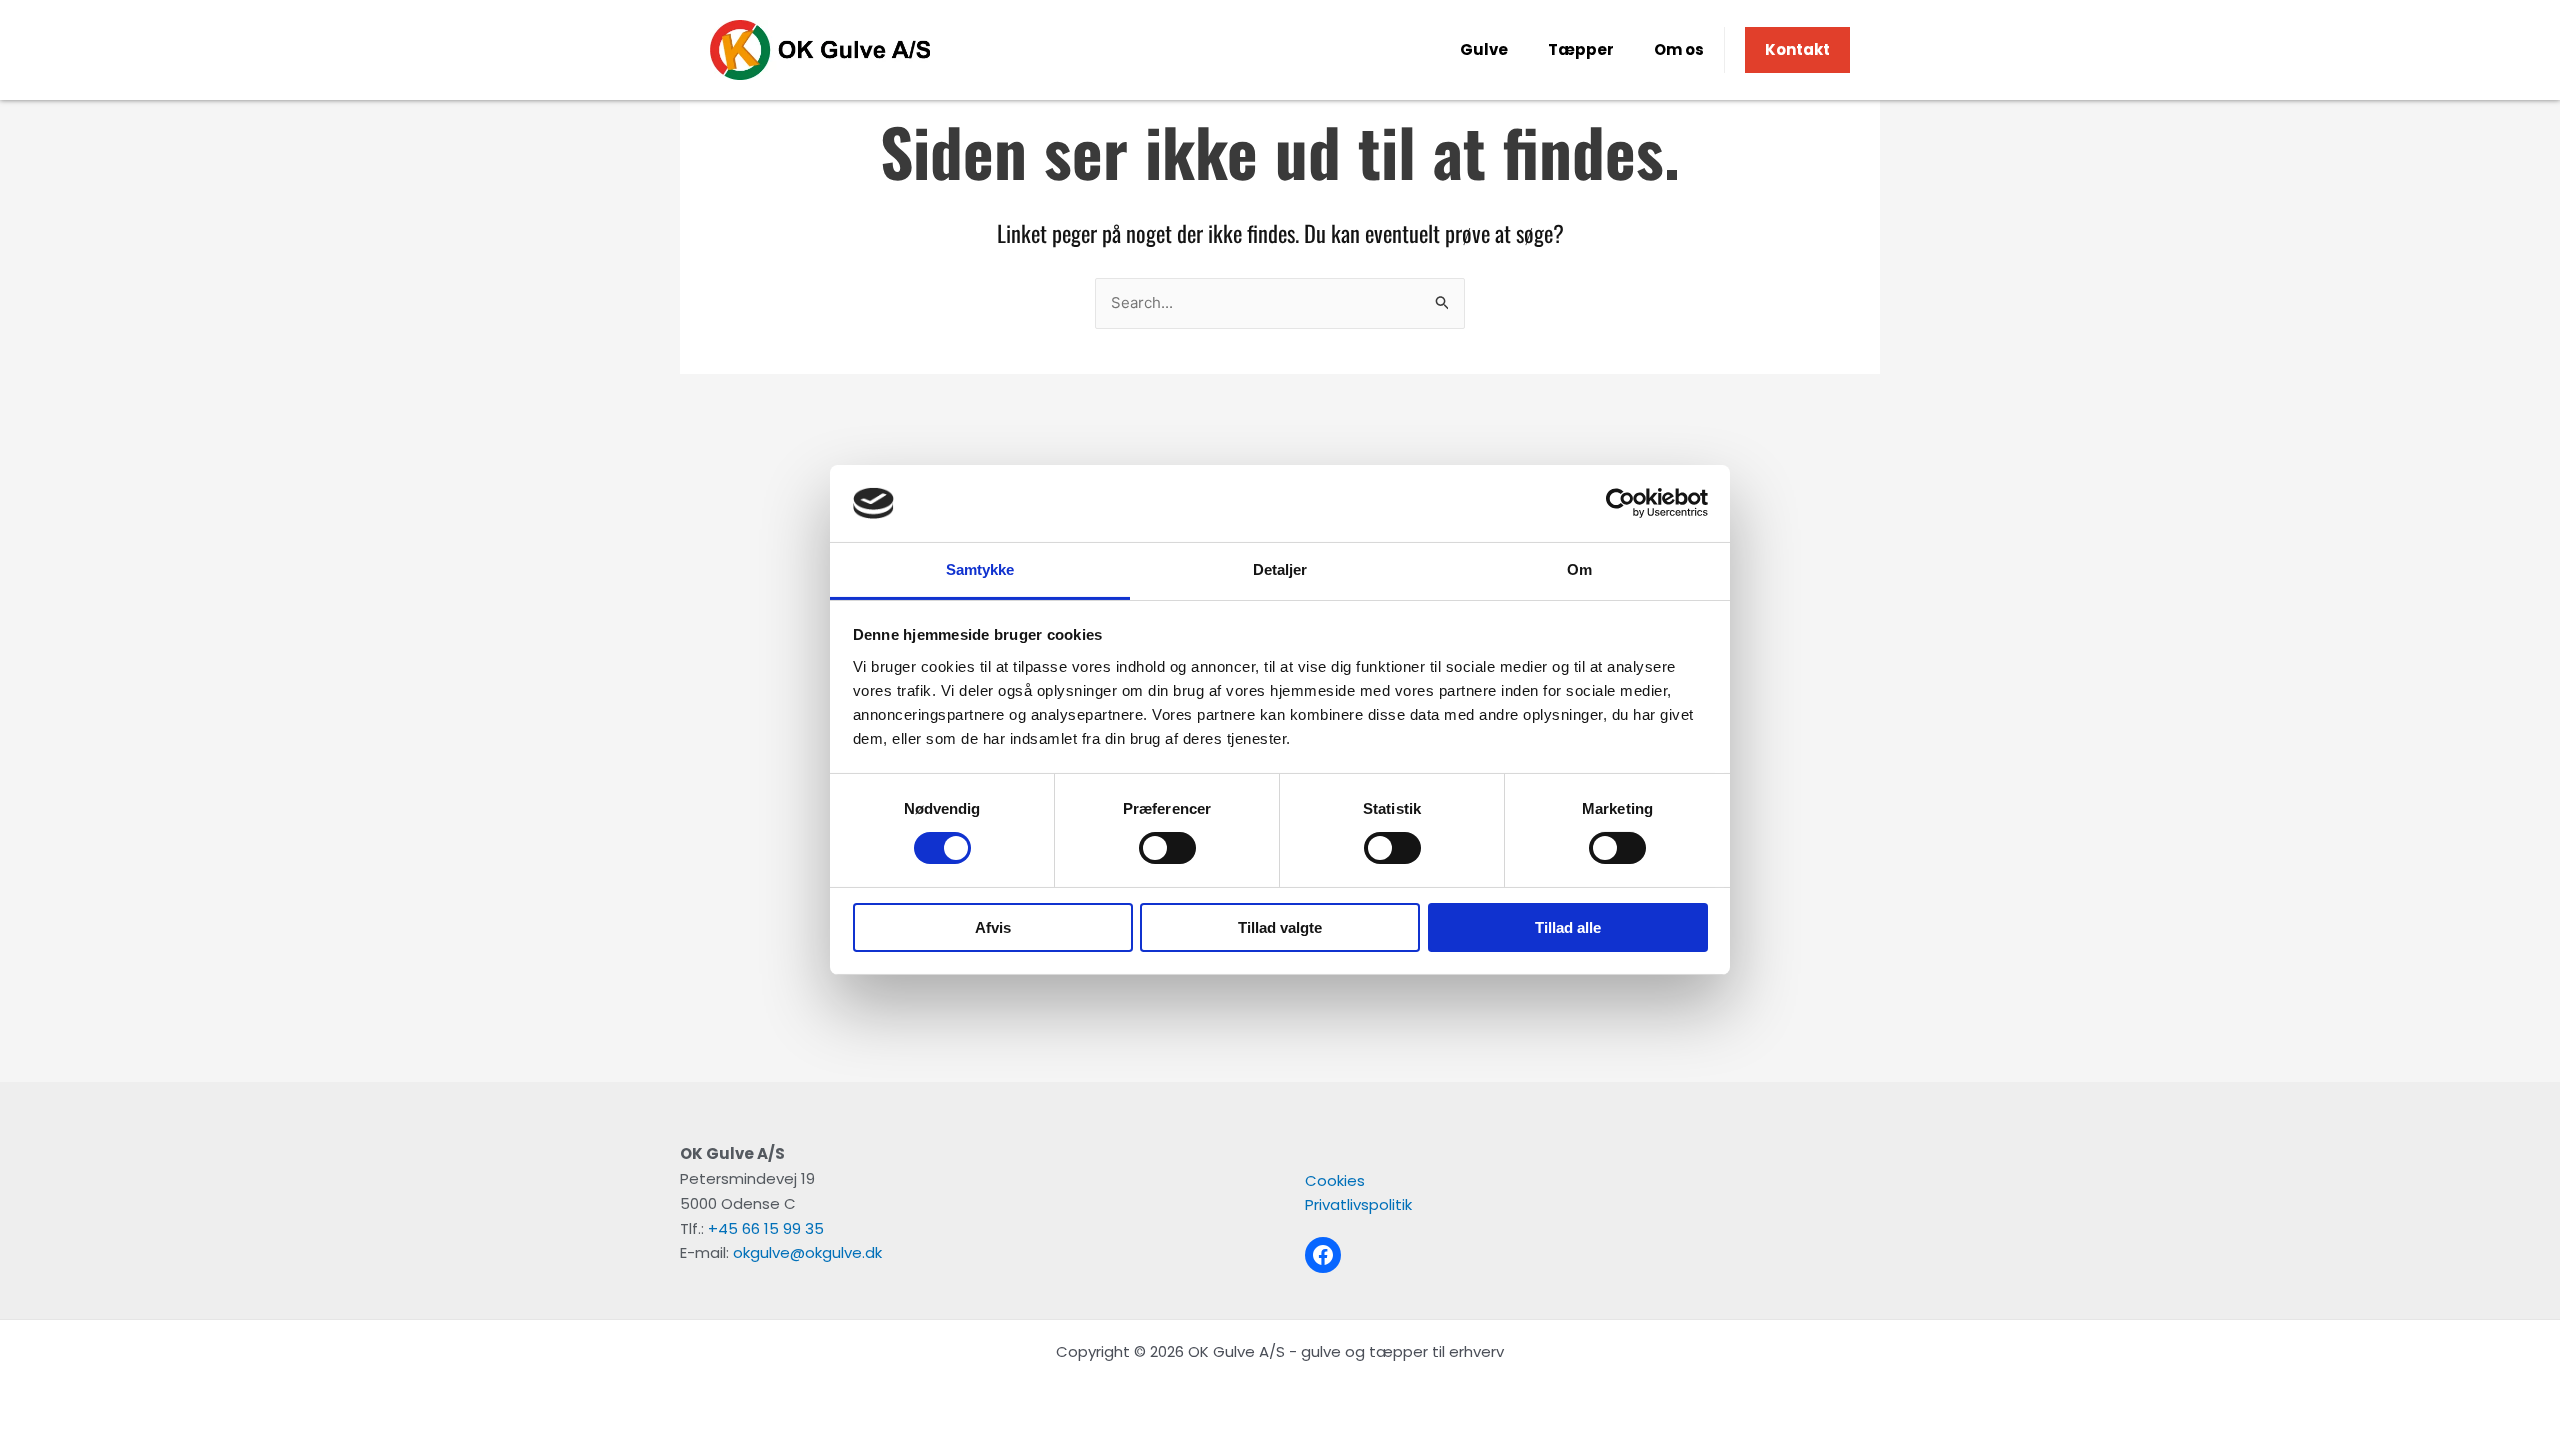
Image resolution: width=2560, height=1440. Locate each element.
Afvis (993, 927)
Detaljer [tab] (1280, 569)
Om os (1679, 49)
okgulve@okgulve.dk (807, 1252)
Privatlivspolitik (1358, 1204)
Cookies (1335, 1180)
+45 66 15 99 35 (766, 1228)
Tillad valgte (1280, 927)
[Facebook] (1323, 1255)
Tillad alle (1568, 927)
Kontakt (1797, 49)
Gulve (1484, 49)
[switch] (1167, 848)
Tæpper (1581, 49)
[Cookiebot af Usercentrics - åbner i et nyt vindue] (1620, 503)
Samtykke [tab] (980, 569)
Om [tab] (1579, 569)
